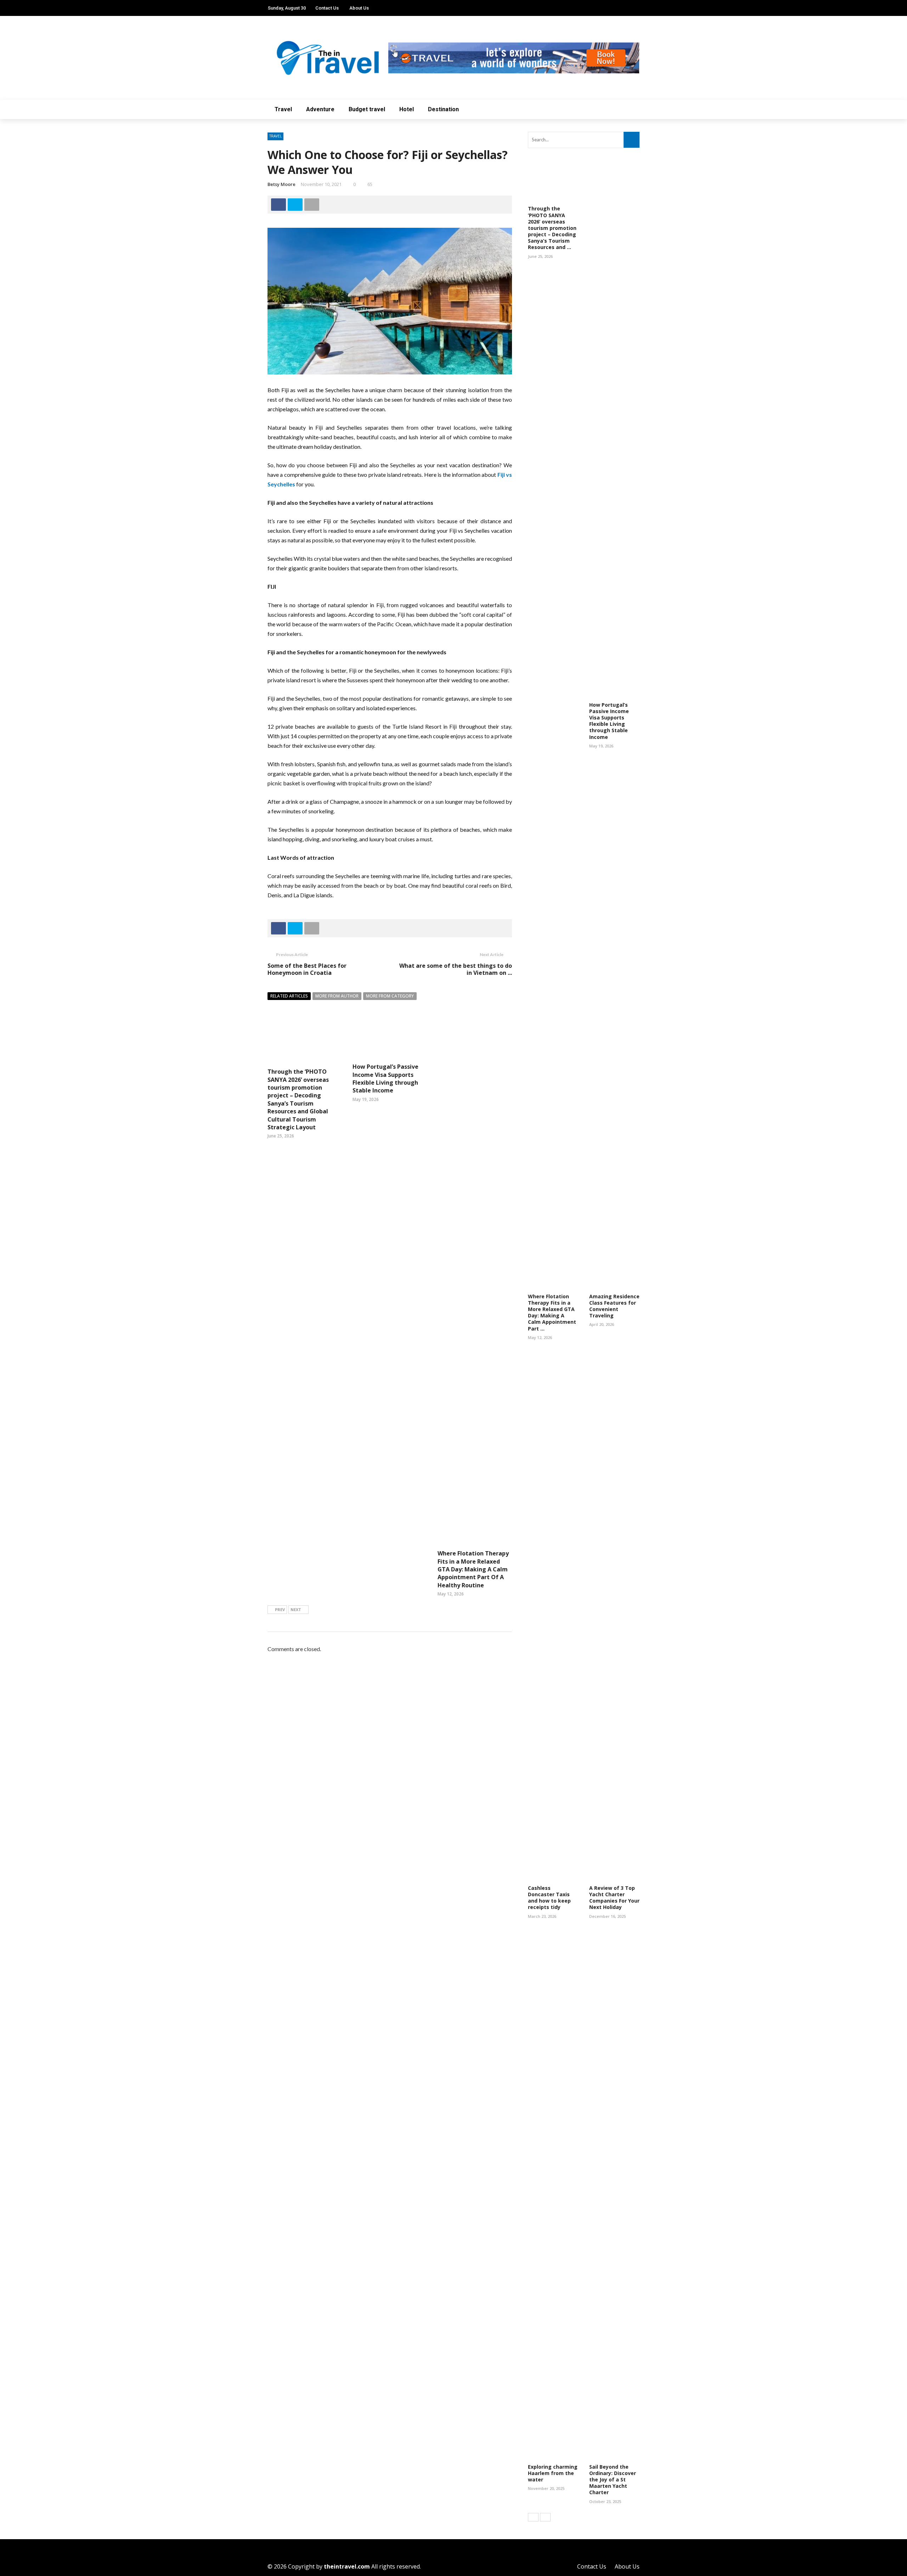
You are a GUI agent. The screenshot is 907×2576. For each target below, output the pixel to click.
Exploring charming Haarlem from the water (553, 2473)
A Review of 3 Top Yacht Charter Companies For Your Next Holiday (614, 1898)
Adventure (320, 109)
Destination (443, 109)
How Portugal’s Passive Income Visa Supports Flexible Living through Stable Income (385, 1078)
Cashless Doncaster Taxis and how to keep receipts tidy (549, 1898)
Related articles (289, 996)
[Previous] (533, 2517)
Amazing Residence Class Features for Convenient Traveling (614, 1306)
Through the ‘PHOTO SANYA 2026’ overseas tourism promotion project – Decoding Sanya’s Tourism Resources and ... (552, 228)
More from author (337, 996)
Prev (280, 1609)
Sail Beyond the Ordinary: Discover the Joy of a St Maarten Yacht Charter (613, 2480)
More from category (390, 996)
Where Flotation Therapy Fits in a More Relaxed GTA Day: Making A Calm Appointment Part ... (552, 1312)
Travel (283, 109)
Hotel (407, 109)
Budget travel (367, 109)
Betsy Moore (281, 184)
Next (296, 1609)
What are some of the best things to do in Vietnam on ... (456, 969)
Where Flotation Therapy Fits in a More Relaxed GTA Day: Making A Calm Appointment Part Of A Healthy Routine (473, 1569)
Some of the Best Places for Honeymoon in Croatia (307, 969)
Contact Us (327, 8)
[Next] (545, 2517)
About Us (359, 8)
